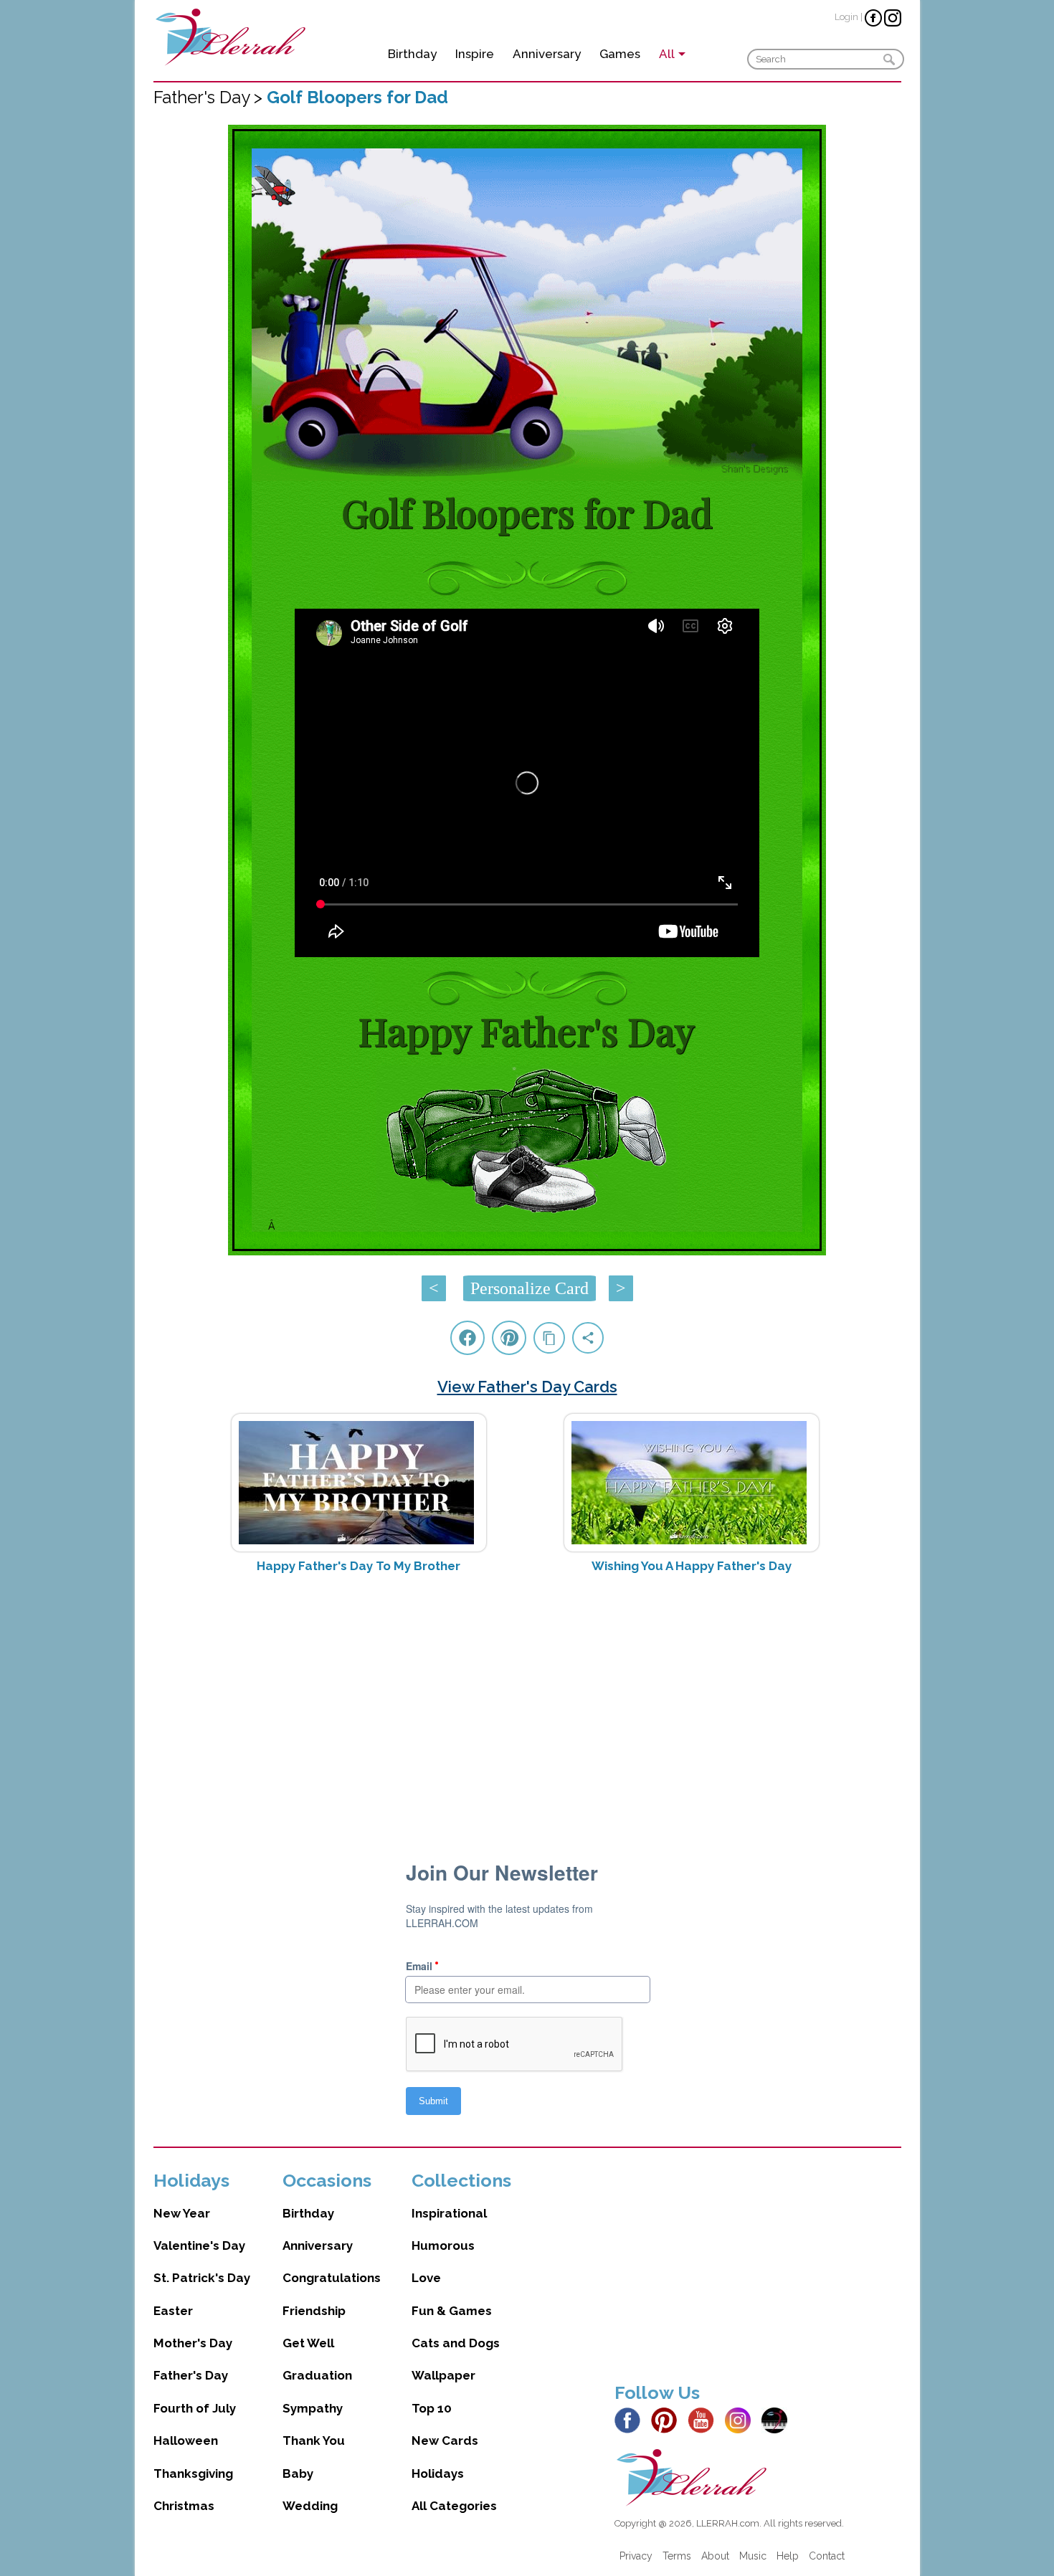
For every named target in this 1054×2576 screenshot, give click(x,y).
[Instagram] (742, 2419)
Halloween (186, 2440)
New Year (182, 2213)
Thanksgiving (193, 2473)
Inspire (475, 54)
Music (753, 2556)
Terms (677, 2556)
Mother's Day (193, 2343)
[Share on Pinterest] (509, 1338)
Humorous (443, 2245)
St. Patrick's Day (202, 2278)
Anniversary (547, 54)
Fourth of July (195, 2408)
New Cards (445, 2440)
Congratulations (332, 2278)
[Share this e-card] (588, 1338)
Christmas (184, 2506)
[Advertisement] (527, 1698)
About (715, 2556)
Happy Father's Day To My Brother (359, 1566)
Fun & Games (452, 2311)
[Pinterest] (668, 2419)
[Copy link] (549, 1338)
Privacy (636, 2556)
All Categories (454, 2506)
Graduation (317, 2375)
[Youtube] (705, 2419)
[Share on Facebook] (467, 1338)
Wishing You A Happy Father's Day (692, 1566)
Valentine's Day (199, 2245)
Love (426, 2278)
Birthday (412, 54)
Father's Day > (210, 97)
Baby (298, 2473)
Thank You (314, 2440)
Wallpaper (443, 2375)
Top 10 (432, 2408)
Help (788, 2556)
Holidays (438, 2473)
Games (620, 54)
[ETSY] (778, 2419)
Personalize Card (530, 1288)
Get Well (308, 2343)
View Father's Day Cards (527, 1387)
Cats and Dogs (456, 2343)
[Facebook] (631, 2419)
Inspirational (449, 2213)
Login (846, 17)
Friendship (314, 2311)
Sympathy (313, 2408)
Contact (827, 2556)
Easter (173, 2311)
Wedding (310, 2506)
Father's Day (191, 2375)
